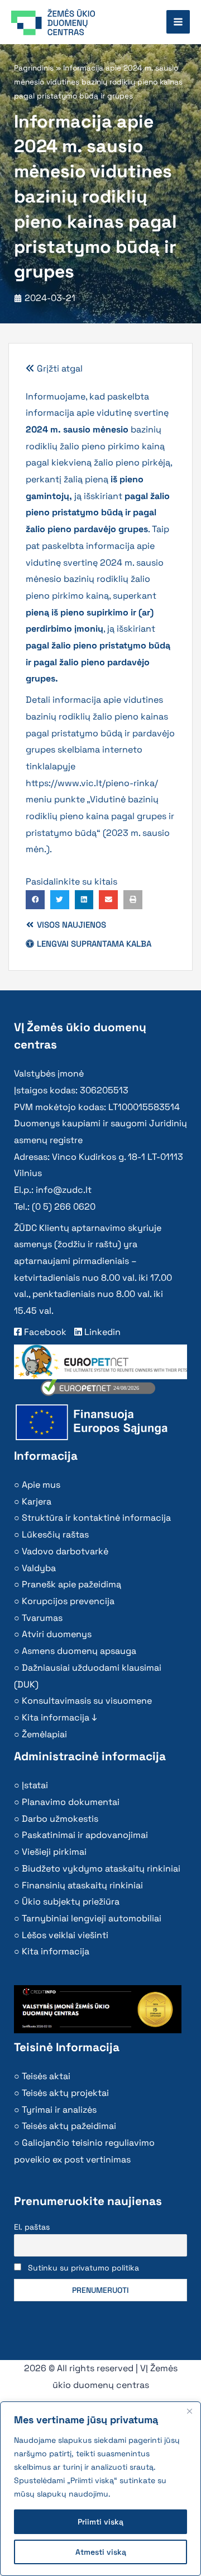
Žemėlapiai (44, 1734)
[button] (35, 900)
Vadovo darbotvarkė (65, 1551)
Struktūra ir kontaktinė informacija (96, 1518)
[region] (100, 2489)
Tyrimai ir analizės (59, 2110)
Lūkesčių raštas (55, 1534)
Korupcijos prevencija (68, 1601)
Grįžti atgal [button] (59, 368)
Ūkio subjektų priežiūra (71, 1902)
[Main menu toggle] (178, 22)
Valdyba (39, 1568)
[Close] (189, 2411)
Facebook (44, 1332)
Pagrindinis (34, 68)
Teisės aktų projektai (65, 2093)
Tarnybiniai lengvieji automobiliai (92, 1918)
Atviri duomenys (57, 1634)
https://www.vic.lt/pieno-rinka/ (92, 783)
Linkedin (101, 1332)
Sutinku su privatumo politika (83, 2268)
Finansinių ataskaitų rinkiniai (82, 1885)
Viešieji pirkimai (54, 1852)
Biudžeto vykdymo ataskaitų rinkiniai (101, 1868)
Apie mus (41, 1485)
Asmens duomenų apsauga (79, 1651)
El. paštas (32, 2227)
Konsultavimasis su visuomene (87, 1701)
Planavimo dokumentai (71, 1802)
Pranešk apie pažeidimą (71, 1584)
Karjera (37, 1501)
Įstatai (35, 1785)
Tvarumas (42, 1618)
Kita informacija (56, 1951)
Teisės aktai (46, 2076)
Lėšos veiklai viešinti (65, 1935)
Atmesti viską (101, 2552)
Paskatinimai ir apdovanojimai (85, 1835)
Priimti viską (100, 2522)
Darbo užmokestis (60, 1819)
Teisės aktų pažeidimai (69, 2126)
